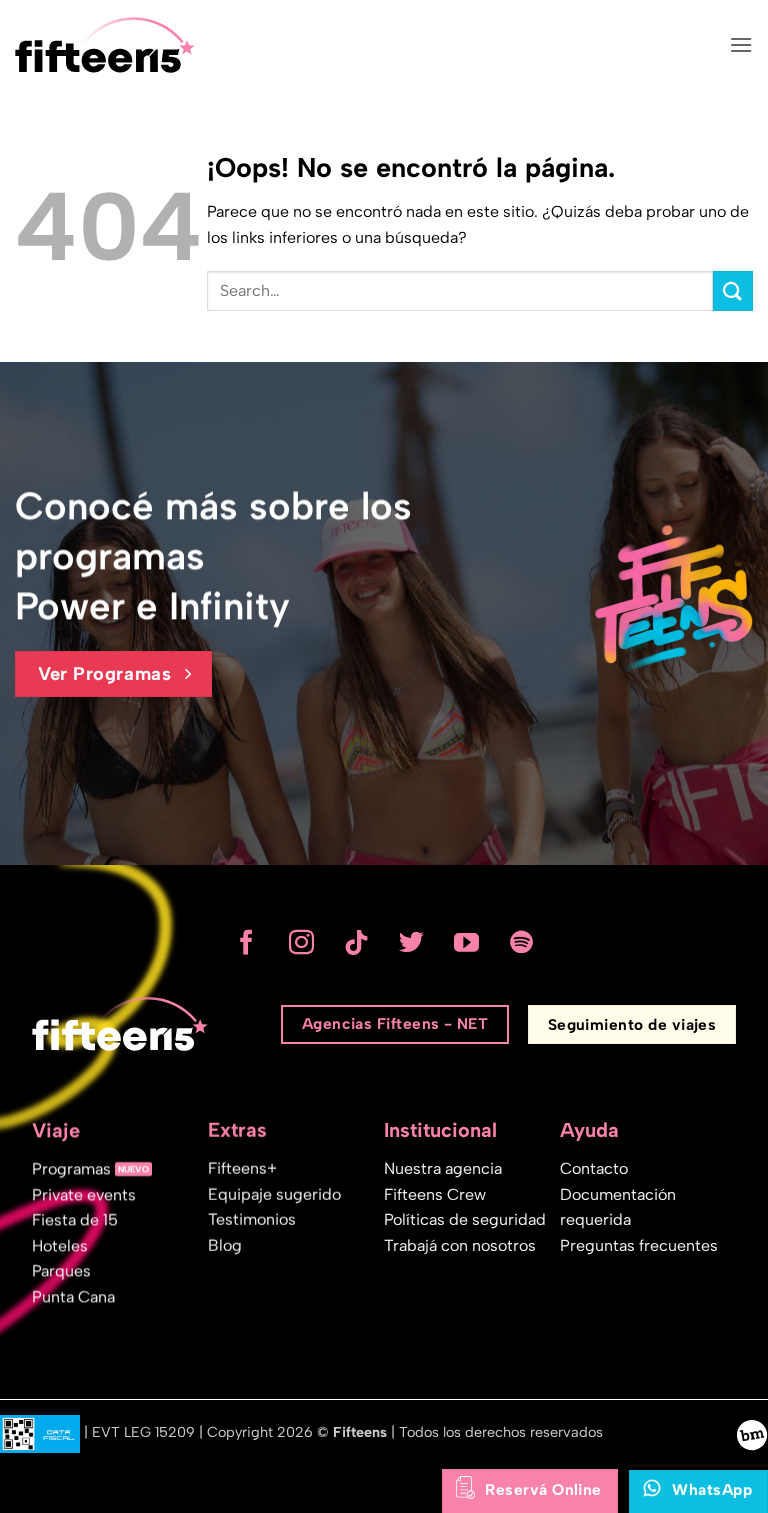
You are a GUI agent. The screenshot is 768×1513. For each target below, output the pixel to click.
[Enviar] (733, 290)
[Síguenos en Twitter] (411, 944)
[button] (741, 44)
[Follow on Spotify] (521, 944)
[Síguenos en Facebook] (246, 944)
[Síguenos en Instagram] (301, 944)
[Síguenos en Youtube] (466, 944)
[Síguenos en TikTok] (356, 944)
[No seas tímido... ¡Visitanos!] (752, 1434)
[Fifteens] (105, 45)
